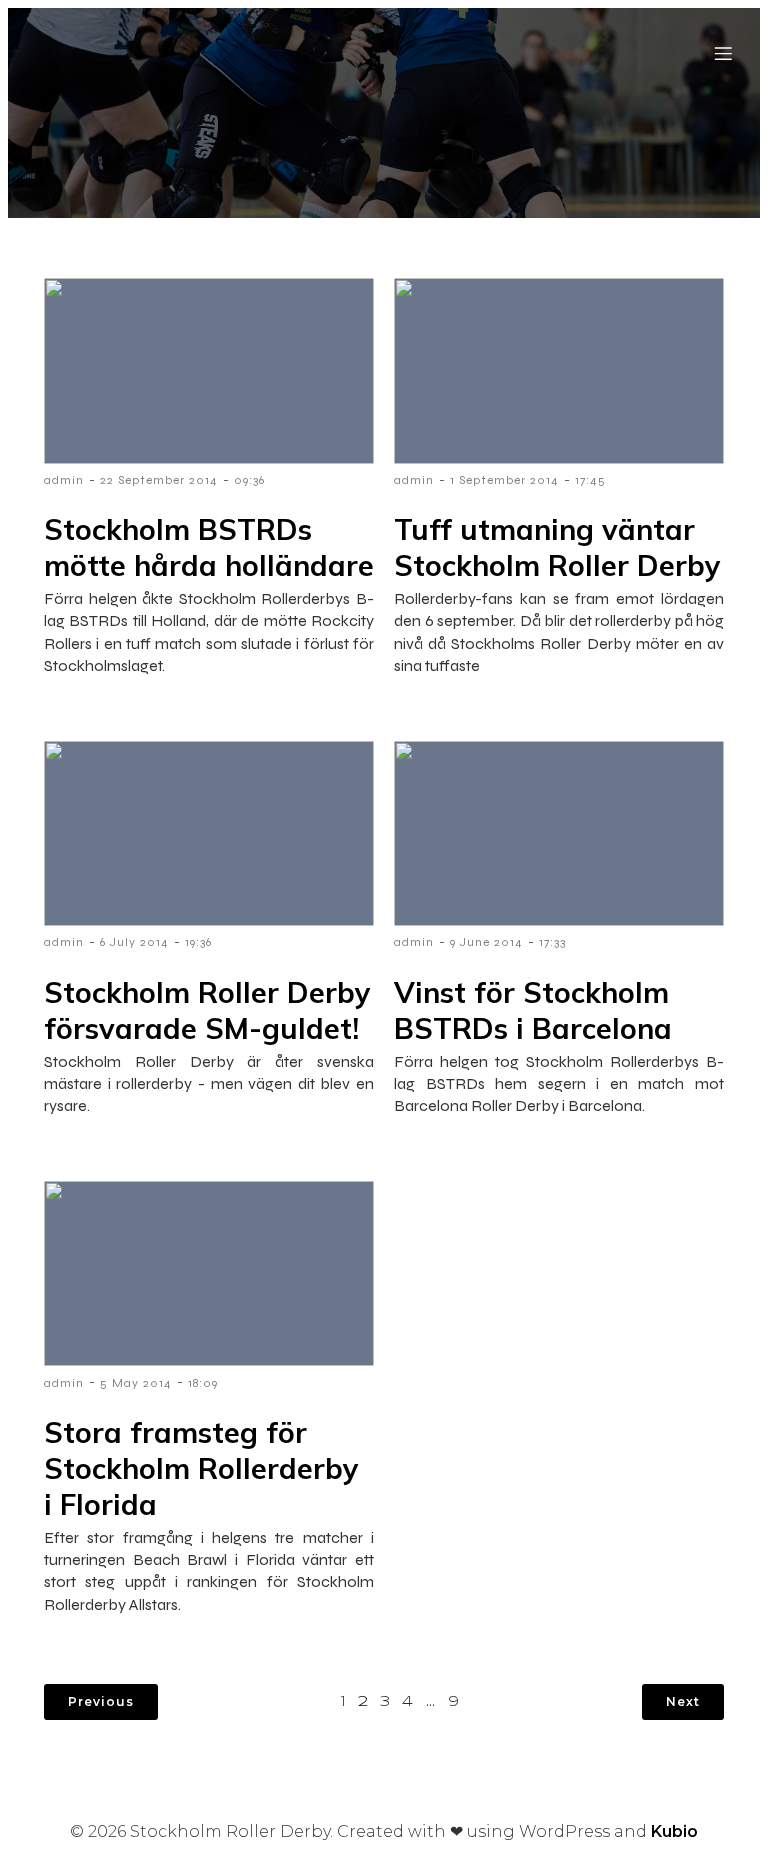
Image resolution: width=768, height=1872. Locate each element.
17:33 (552, 942)
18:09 (203, 1383)
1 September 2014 (504, 480)
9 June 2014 (486, 942)
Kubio (674, 1831)
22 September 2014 (159, 480)
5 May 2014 (136, 1383)
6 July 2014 (134, 942)
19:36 (198, 942)
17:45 (590, 480)
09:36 (249, 480)
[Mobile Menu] (723, 53)
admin (64, 480)
